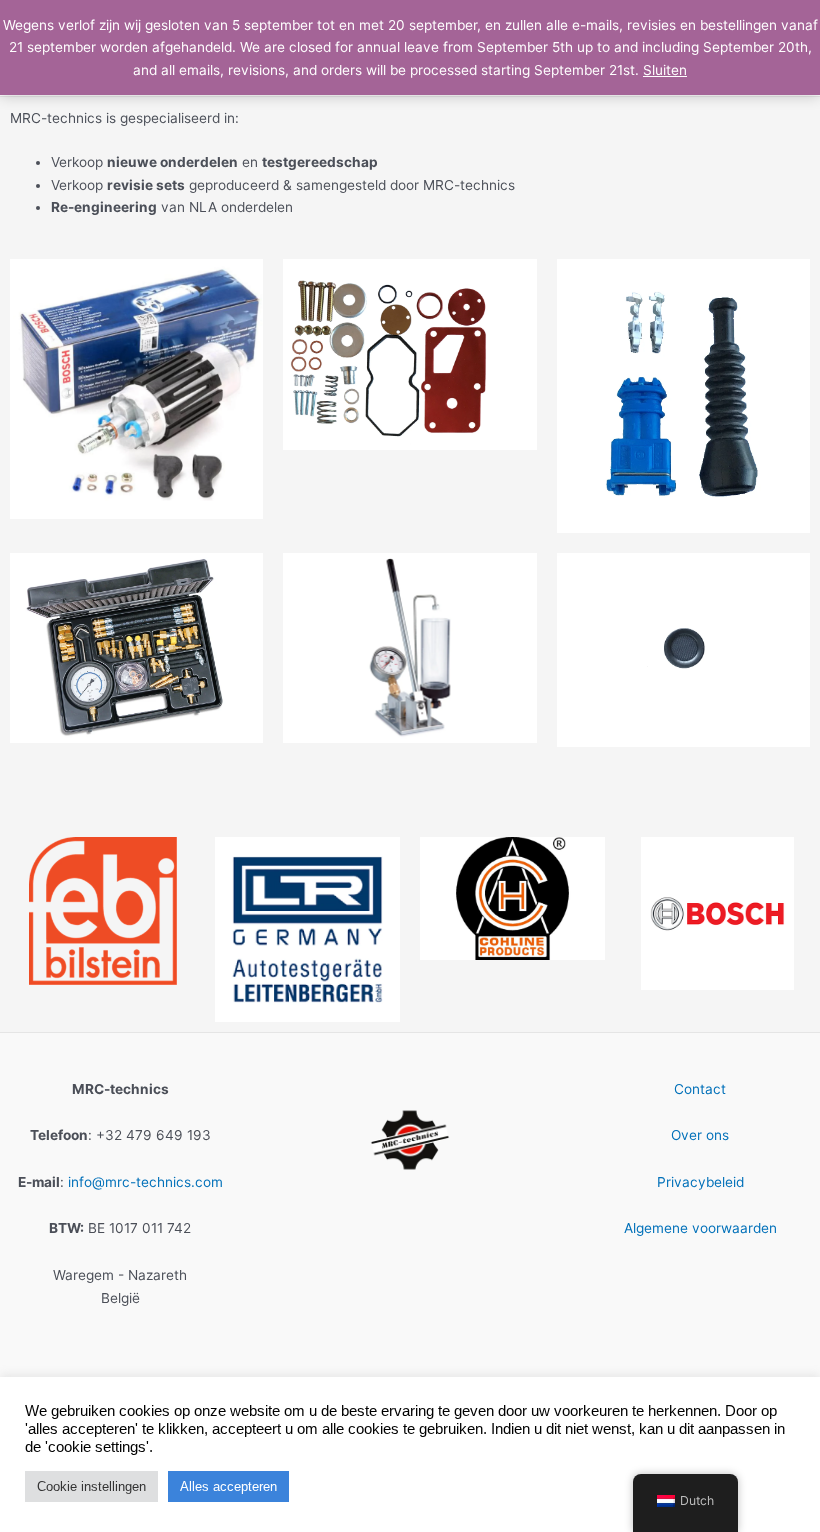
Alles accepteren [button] (228, 1486)
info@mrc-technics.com (145, 1182)
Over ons (700, 1135)
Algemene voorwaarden (700, 1228)
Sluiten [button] (665, 70)
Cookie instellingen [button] (91, 1486)
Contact (700, 1089)
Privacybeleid (700, 1182)
